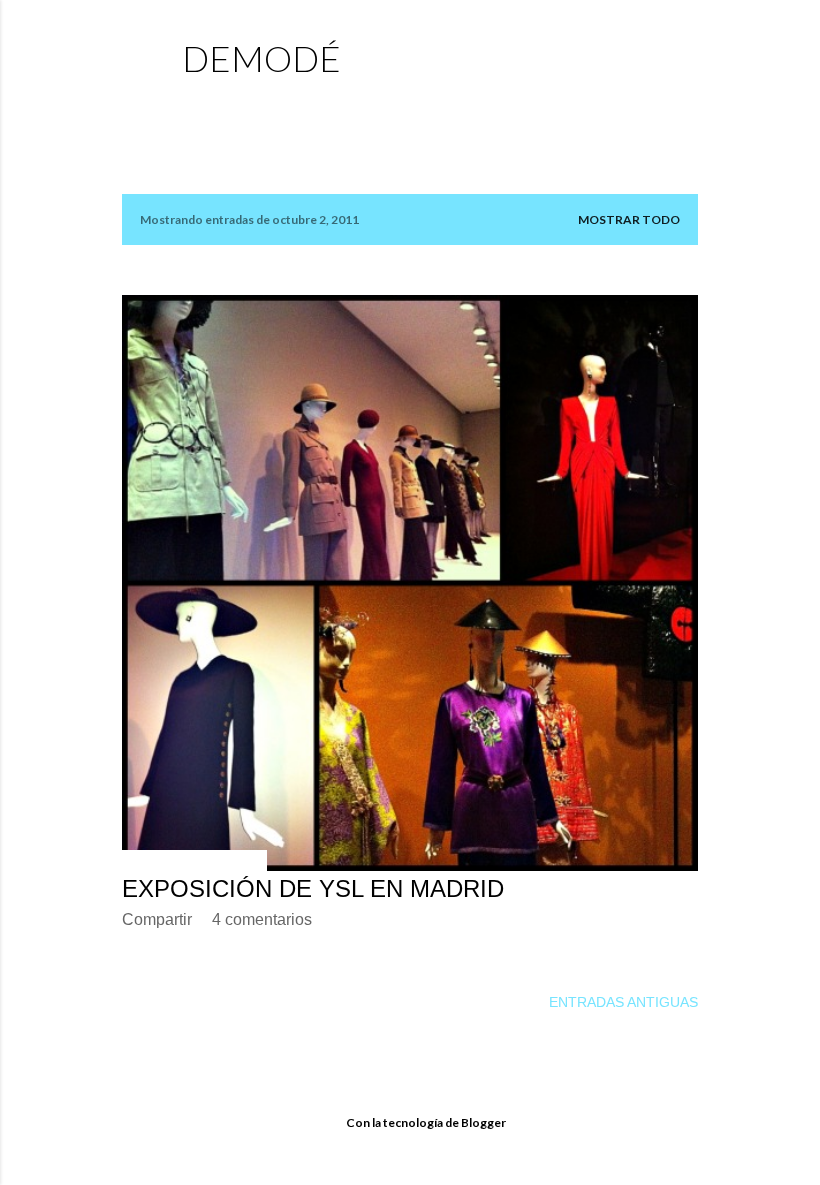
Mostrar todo (629, 219)
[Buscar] (686, 55)
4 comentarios (262, 919)
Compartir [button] (157, 919)
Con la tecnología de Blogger (426, 1122)
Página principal (253, 105)
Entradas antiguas (623, 1002)
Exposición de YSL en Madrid (313, 888)
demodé (261, 58)
